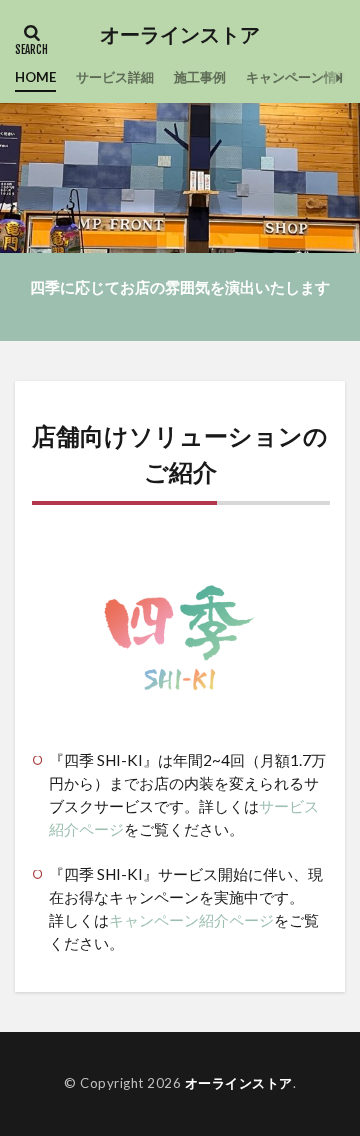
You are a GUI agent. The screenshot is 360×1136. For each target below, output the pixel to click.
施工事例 (200, 77)
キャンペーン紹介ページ (191, 920)
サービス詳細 (115, 77)
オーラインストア (180, 35)
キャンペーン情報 (298, 77)
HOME (35, 77)
